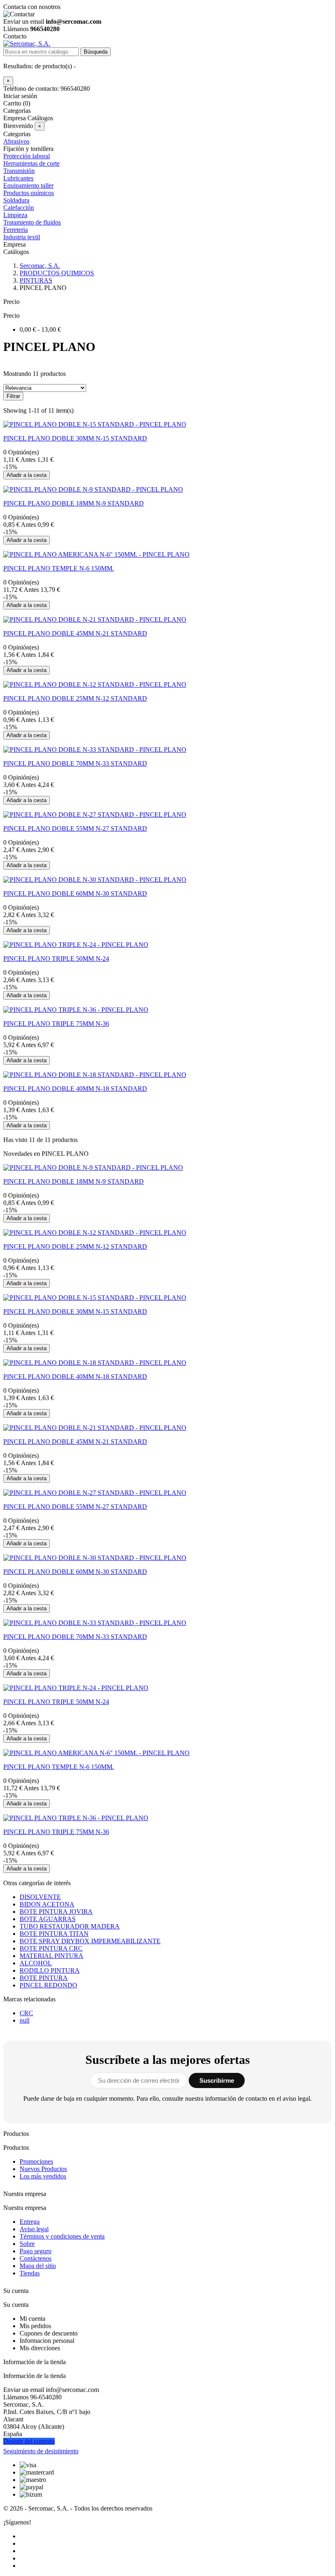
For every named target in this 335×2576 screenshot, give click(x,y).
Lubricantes (18, 178)
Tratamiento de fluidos (32, 222)
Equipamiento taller (28, 185)
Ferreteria (16, 230)
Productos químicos (29, 193)
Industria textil (22, 237)
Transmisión (19, 171)
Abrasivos (16, 141)
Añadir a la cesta (27, 475)
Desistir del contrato (29, 2441)
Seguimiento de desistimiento (41, 2451)
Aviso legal (34, 2229)
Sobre (27, 2244)
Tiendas (30, 2273)
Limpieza (15, 215)
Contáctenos (36, 2258)
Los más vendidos (43, 2176)
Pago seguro (36, 2251)
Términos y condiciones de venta (62, 2236)
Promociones (36, 2161)
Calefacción (19, 208)
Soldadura (16, 200)
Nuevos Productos (43, 2169)
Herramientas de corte (31, 163)
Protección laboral (27, 156)
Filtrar (13, 396)
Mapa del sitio (38, 2266)
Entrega (30, 2222)
